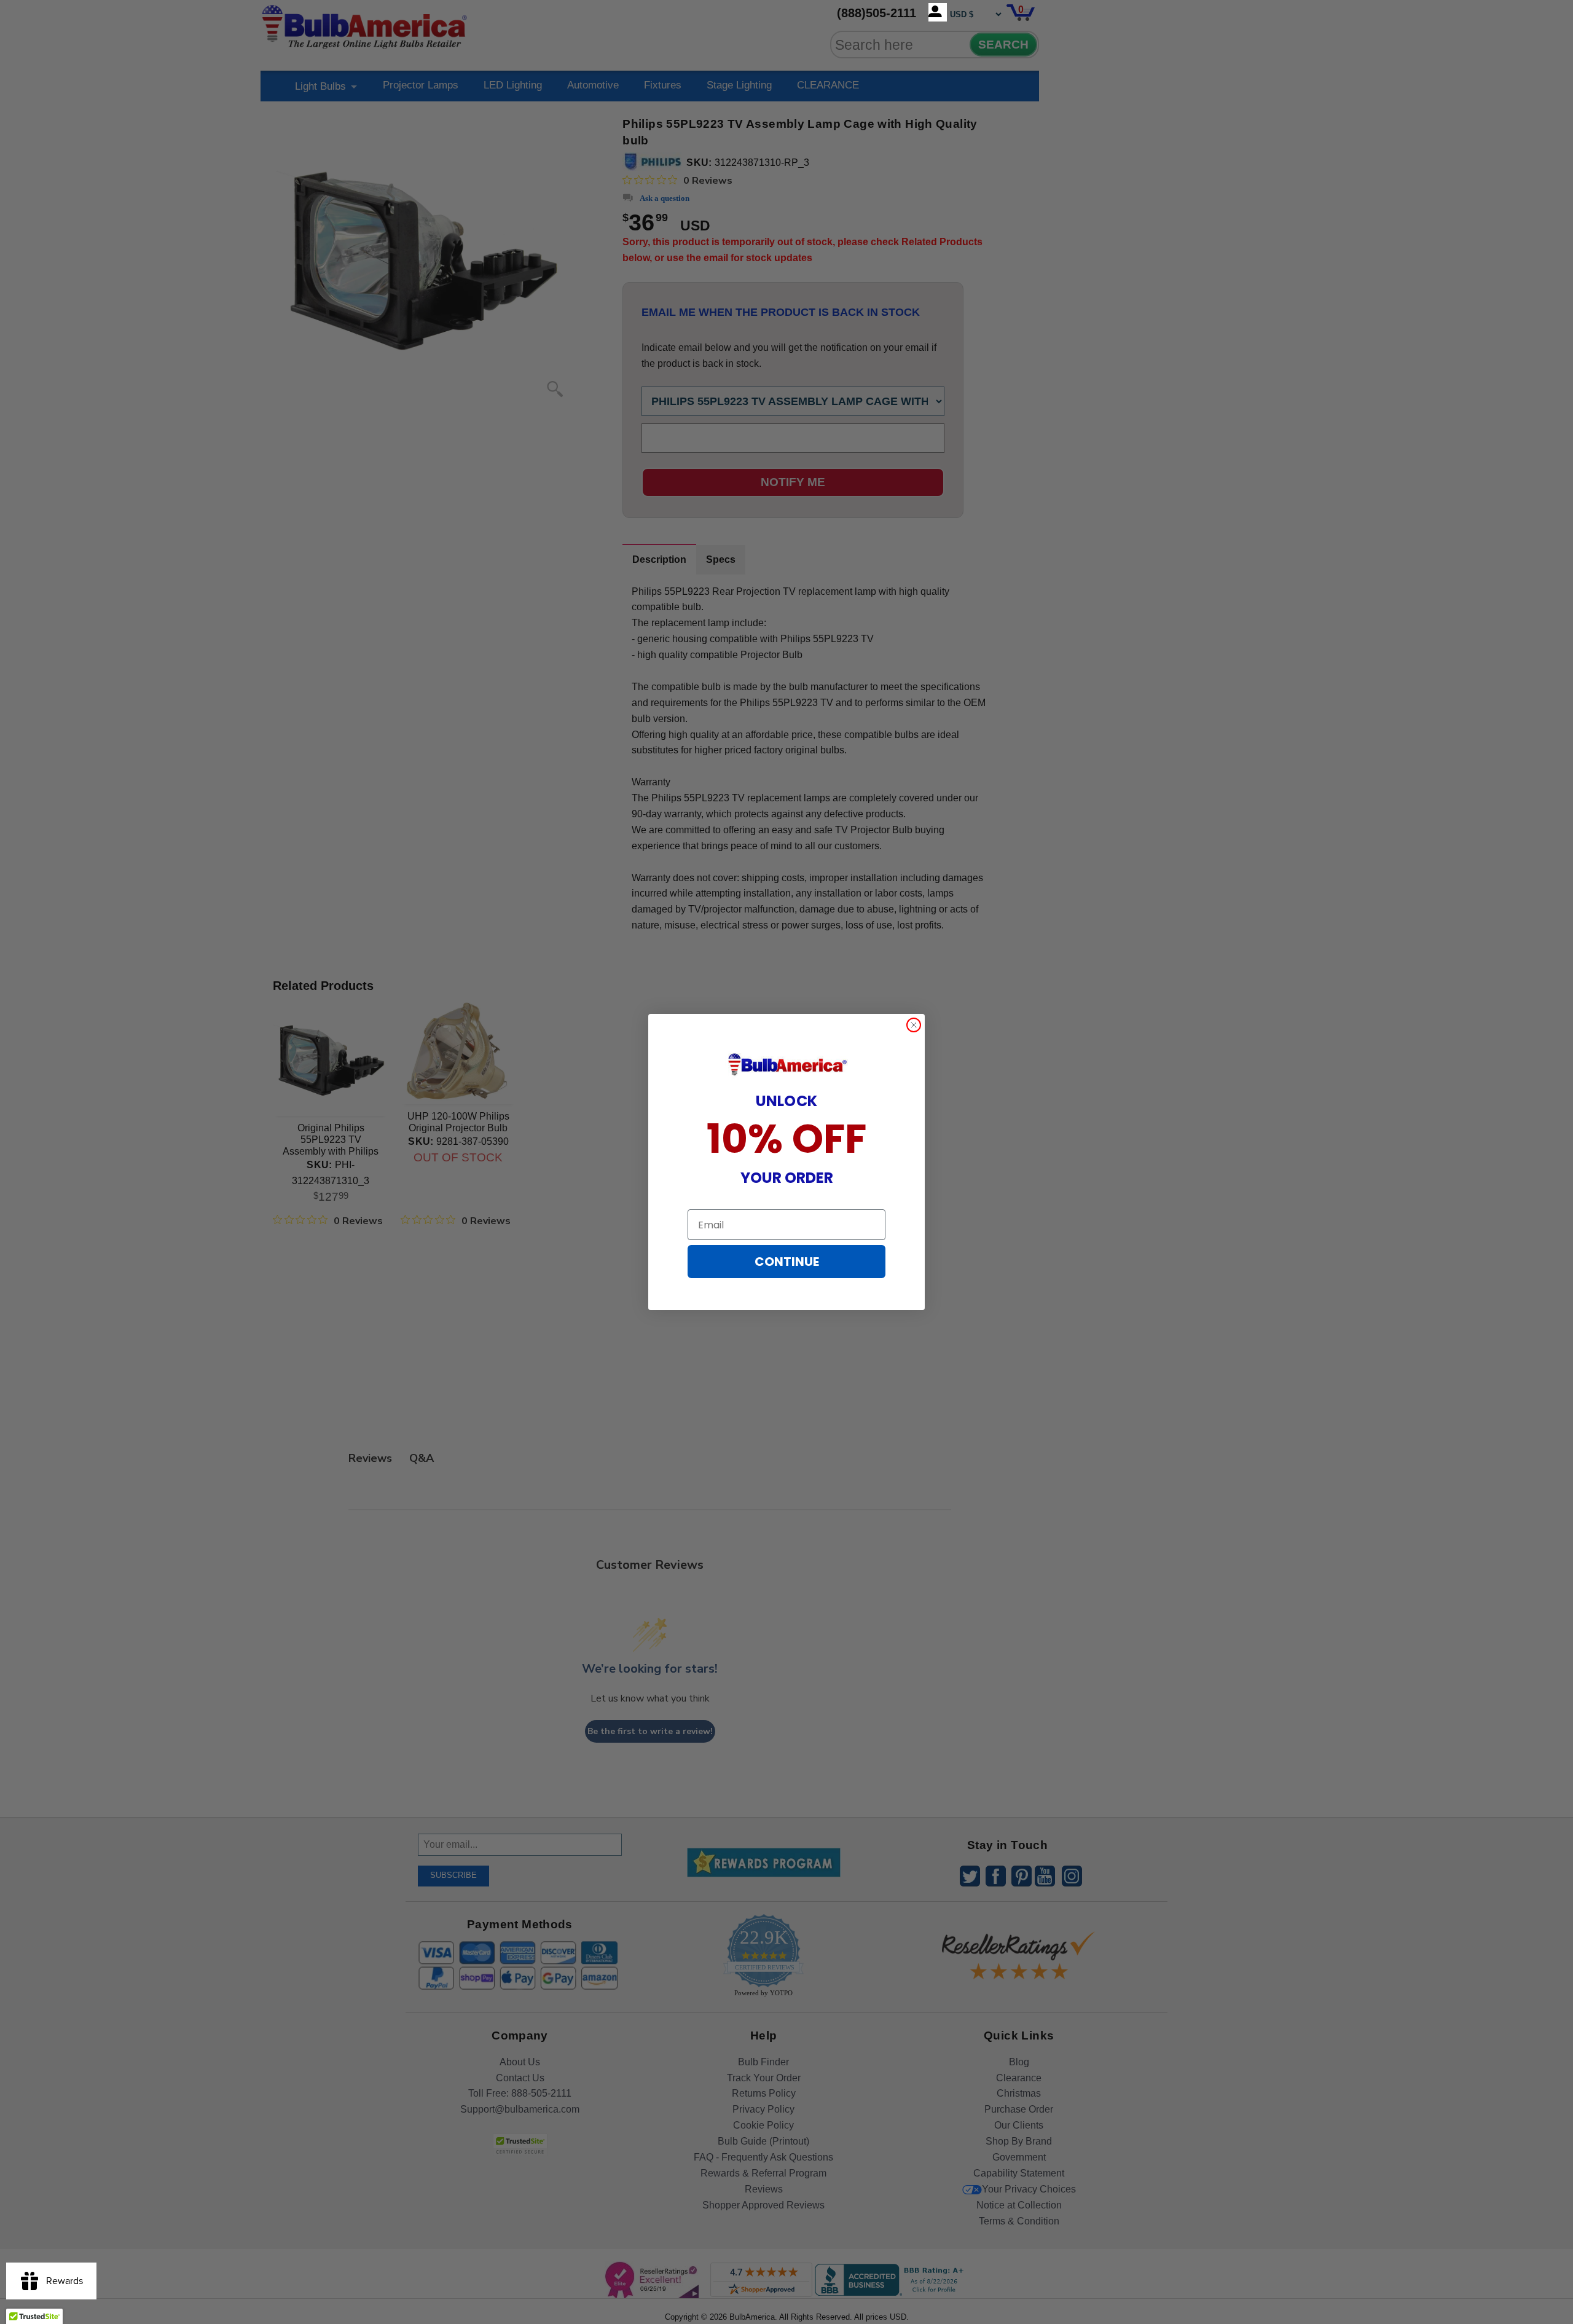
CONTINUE (787, 1262)
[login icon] (938, 12)
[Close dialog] (914, 1025)
